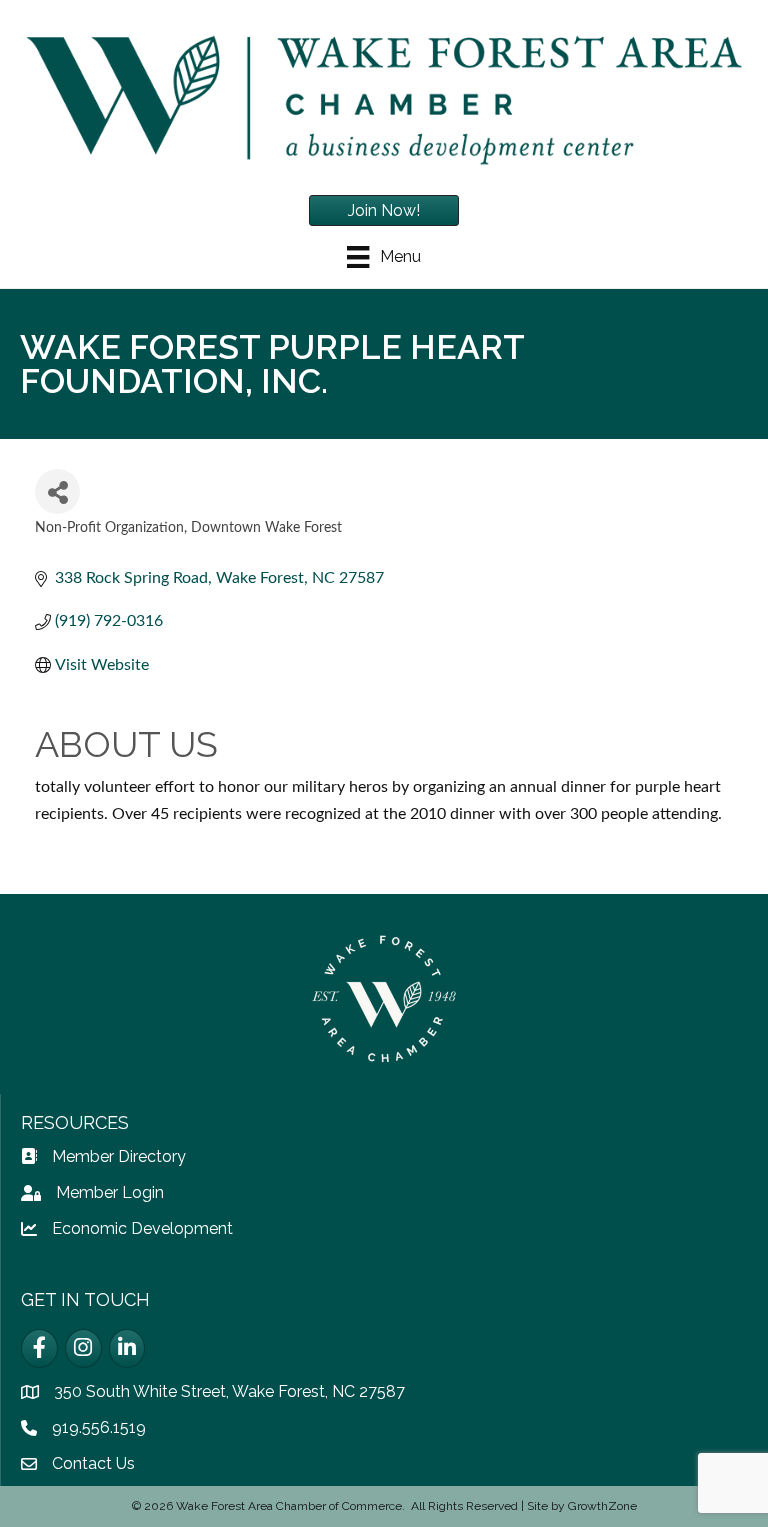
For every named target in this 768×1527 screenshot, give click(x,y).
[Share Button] (57, 491)
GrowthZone (602, 1506)
